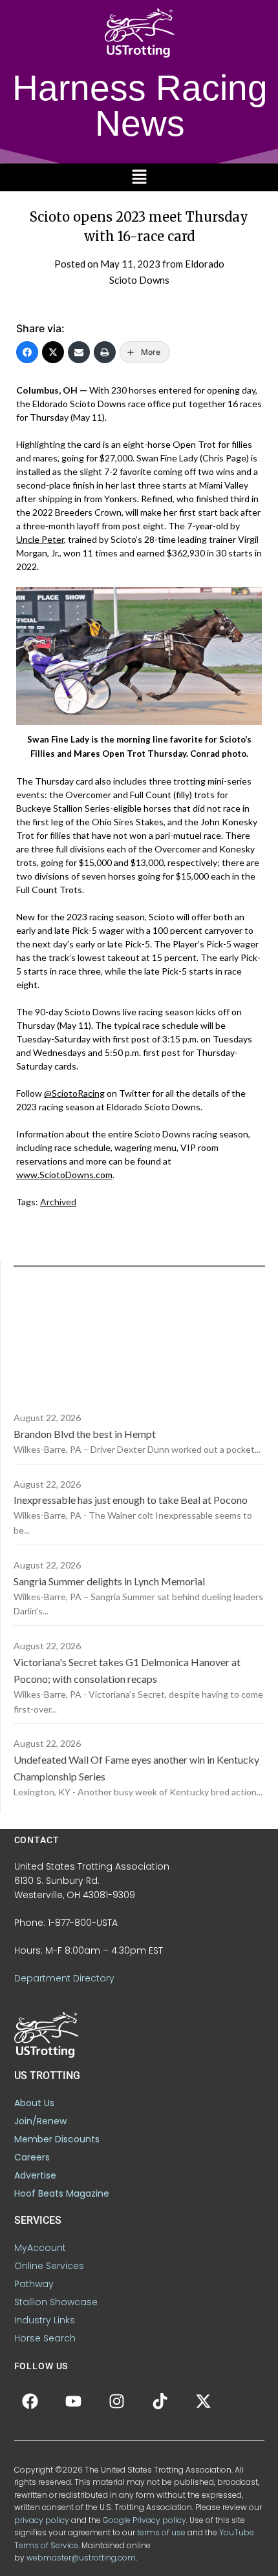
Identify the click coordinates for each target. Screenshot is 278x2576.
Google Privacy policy (144, 2520)
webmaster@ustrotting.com (81, 2558)
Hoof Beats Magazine (62, 2193)
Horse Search (45, 2338)
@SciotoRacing (74, 1093)
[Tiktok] (160, 2402)
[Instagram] (117, 2402)
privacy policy (42, 2520)
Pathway (34, 2284)
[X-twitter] (204, 2402)
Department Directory (64, 1978)
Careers (32, 2157)
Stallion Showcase (56, 2302)
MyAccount (40, 2248)
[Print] (105, 352)
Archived (58, 1202)
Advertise (35, 2175)
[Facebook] (27, 352)
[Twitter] (53, 352)
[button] (139, 177)
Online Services (49, 2266)
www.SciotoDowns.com (64, 1175)
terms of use (161, 2532)
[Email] (79, 352)
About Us (34, 2103)
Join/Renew (40, 2121)
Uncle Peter (40, 539)
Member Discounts (57, 2139)
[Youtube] (74, 2402)
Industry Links (45, 2320)
